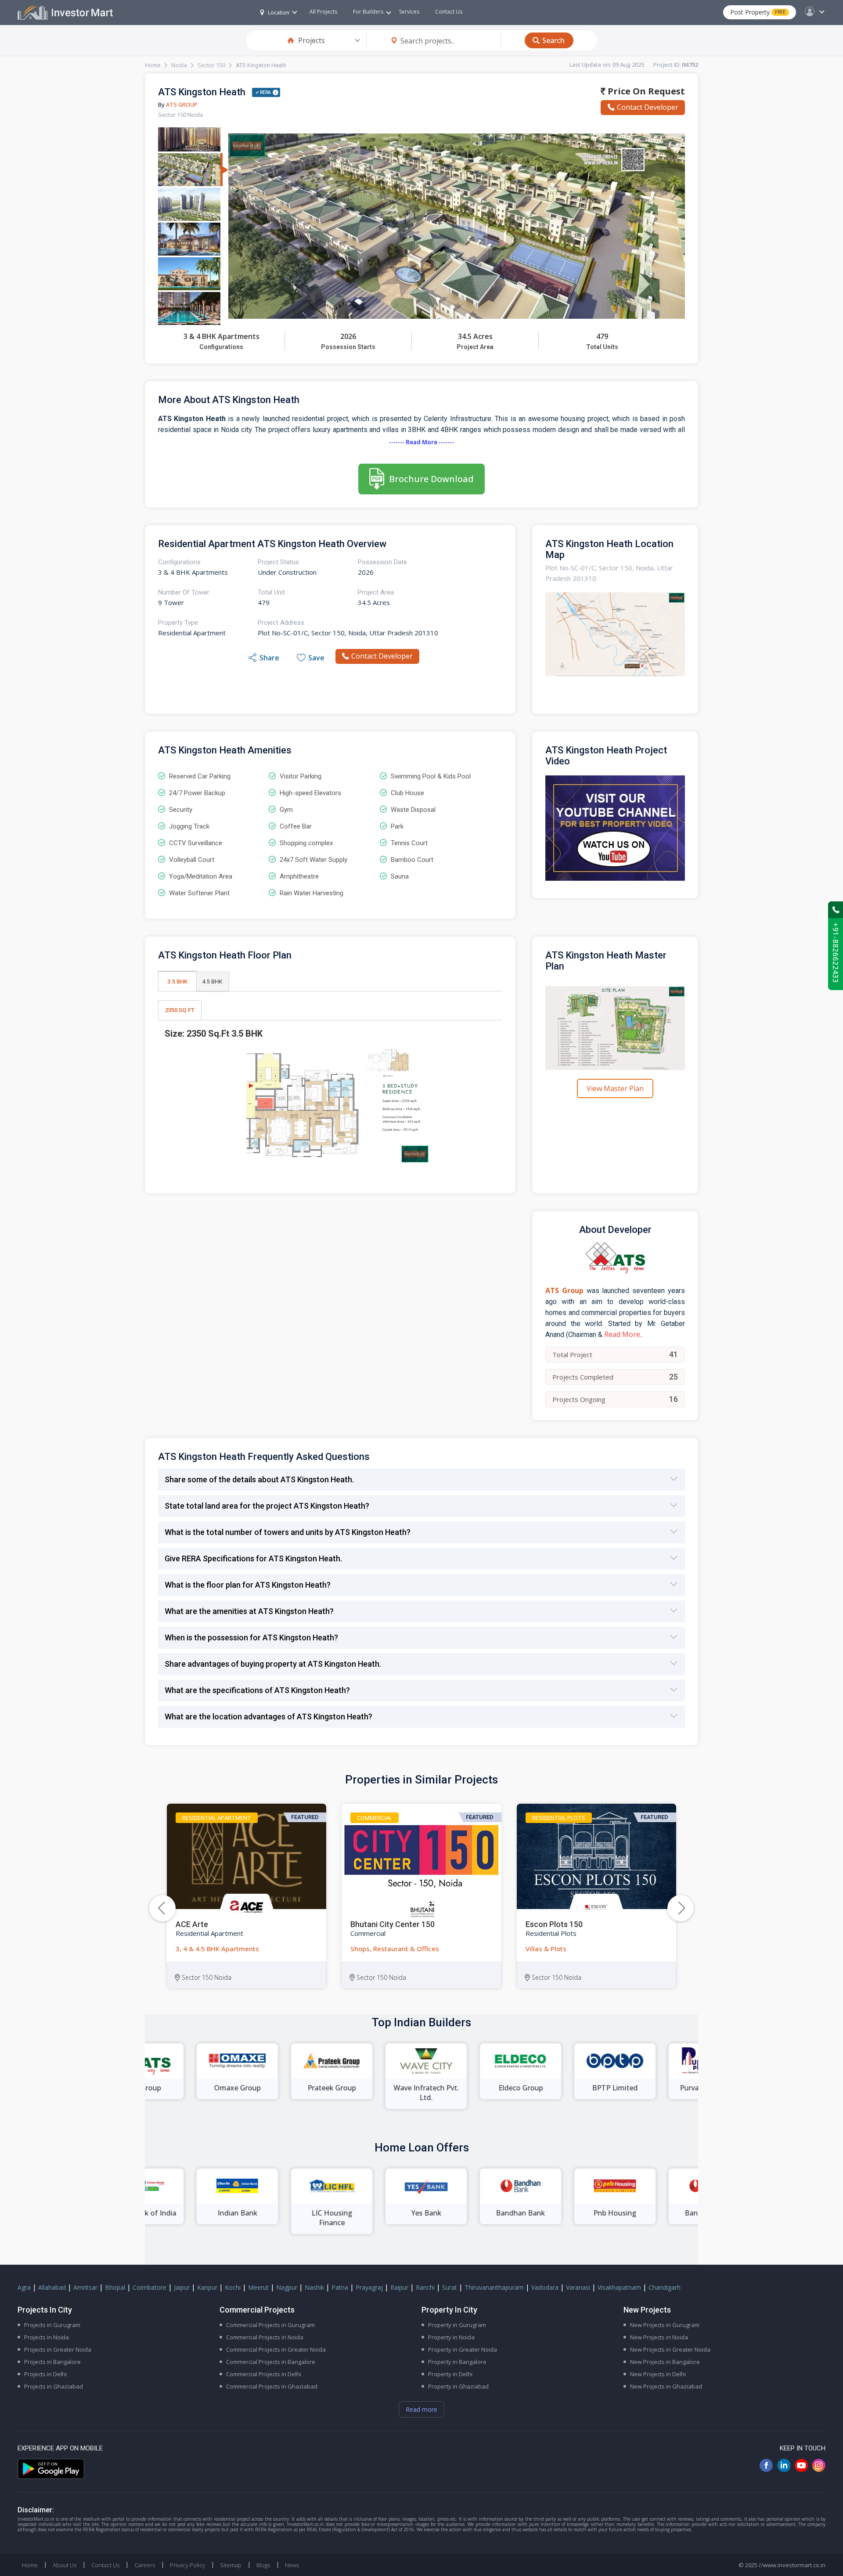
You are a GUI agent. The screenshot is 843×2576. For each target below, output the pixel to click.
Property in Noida (451, 2337)
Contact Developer (648, 107)
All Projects (323, 12)
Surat (450, 2287)
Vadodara (545, 2287)
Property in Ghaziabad (458, 2386)
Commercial (375, 1818)
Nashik (314, 2287)
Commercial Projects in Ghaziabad (272, 2386)
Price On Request (645, 91)
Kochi (233, 2287)
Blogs (263, 2565)
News (292, 2565)
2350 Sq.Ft (180, 1010)
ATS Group (182, 104)
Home (153, 65)
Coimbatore (150, 2287)
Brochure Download (431, 479)
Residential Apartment (217, 1818)
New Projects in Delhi (658, 2374)
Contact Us (449, 12)
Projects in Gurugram (52, 2325)
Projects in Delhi (45, 2374)
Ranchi (425, 2287)
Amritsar (85, 2287)
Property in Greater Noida (463, 2349)
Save (316, 658)
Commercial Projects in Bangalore (271, 2362)
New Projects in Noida (659, 2337)
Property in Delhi (450, 2374)
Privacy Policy (187, 2565)
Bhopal (115, 2287)
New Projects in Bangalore (665, 2362)
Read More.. (623, 1334)
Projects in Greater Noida (58, 2349)
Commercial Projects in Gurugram (270, 2325)
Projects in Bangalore (52, 2362)
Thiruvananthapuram (494, 2287)
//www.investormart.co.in (792, 2565)
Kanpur (207, 2287)
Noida (179, 65)
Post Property (758, 12)
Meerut (258, 2287)
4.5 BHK (212, 982)
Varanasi (578, 2287)
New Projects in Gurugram (665, 2325)
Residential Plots (559, 1818)
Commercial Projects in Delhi (264, 2374)
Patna (340, 2287)
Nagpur (287, 2287)
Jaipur (182, 2287)
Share (269, 658)
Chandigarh (665, 2287)
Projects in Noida (47, 2337)
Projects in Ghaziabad (54, 2386)
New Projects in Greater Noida (670, 2349)
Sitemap (231, 2565)
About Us (65, 2565)
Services (409, 12)
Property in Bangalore (457, 2362)
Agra (24, 2287)
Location (279, 13)
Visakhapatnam (619, 2287)
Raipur (399, 2287)
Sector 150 (211, 65)
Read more (421, 2409)
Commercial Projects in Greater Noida (276, 2349)
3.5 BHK (177, 982)
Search (553, 40)
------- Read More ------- (421, 442)
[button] (681, 1908)
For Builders (368, 12)
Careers (145, 2565)
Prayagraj (369, 2287)
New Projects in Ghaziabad (666, 2386)
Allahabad (52, 2287)
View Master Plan (615, 1088)
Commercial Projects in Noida (265, 2337)
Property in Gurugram (457, 2325)
